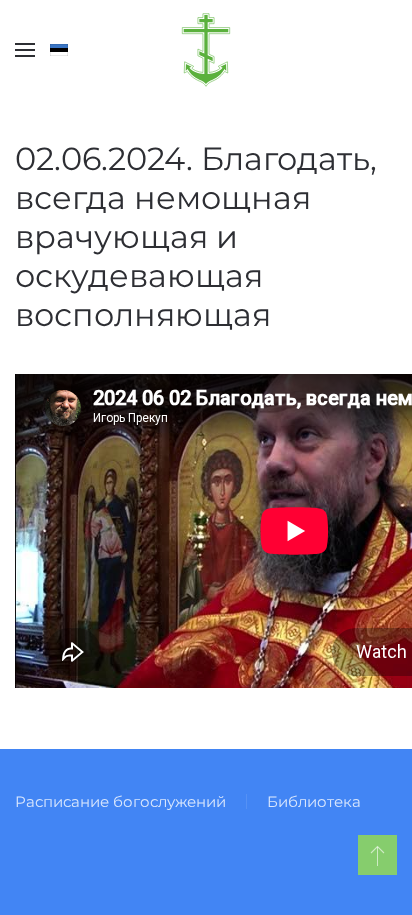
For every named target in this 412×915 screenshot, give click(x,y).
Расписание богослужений (120, 801)
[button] (25, 50)
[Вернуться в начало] (206, 50)
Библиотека (314, 801)
